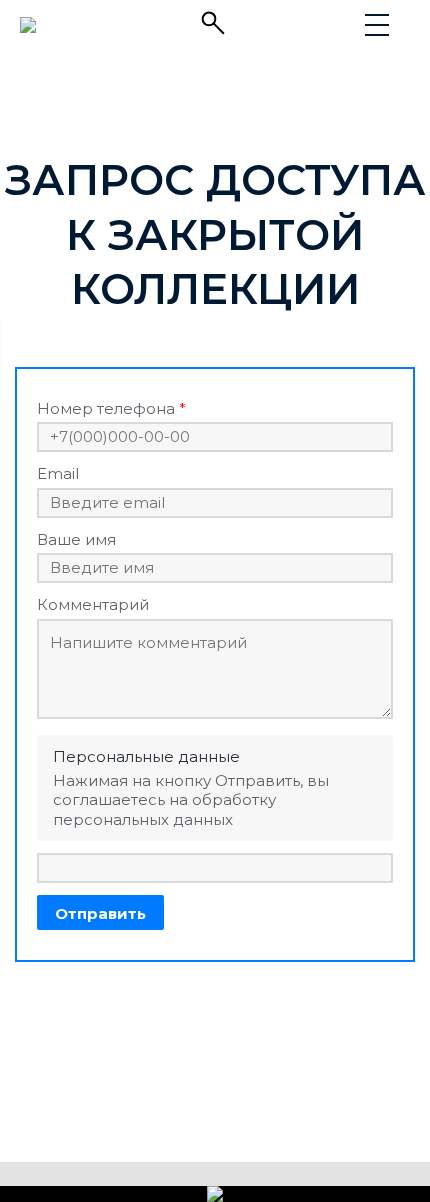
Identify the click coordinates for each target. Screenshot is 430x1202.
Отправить (100, 913)
